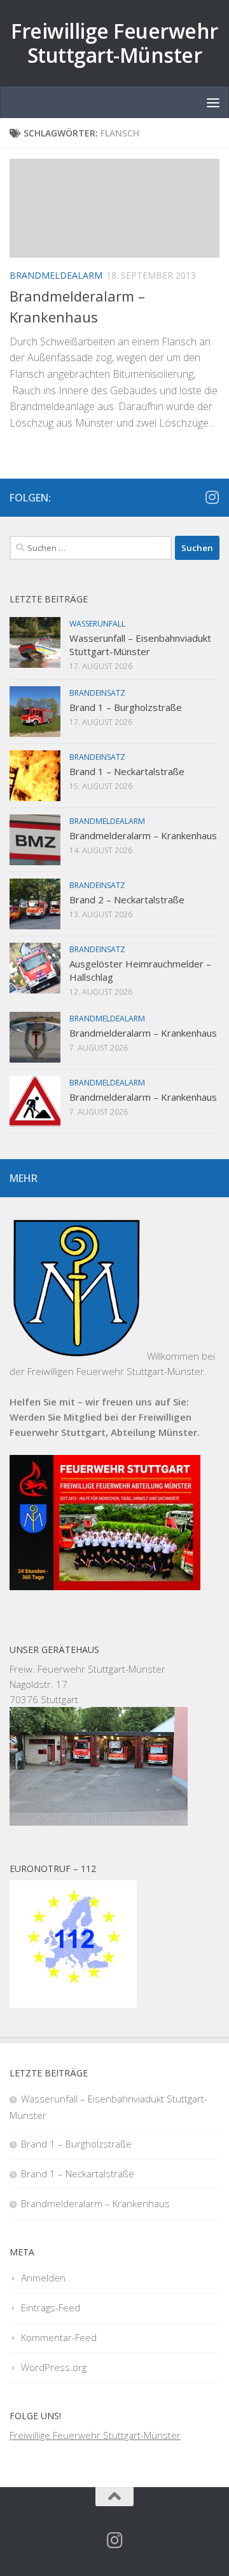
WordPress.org (54, 2367)
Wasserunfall (97, 624)
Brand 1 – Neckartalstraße (127, 771)
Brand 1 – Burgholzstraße (126, 707)
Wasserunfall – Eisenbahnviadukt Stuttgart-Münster (140, 645)
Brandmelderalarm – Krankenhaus (143, 835)
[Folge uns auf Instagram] (212, 497)
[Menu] (213, 102)
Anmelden (43, 2278)
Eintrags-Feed (51, 2307)
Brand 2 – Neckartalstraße (127, 900)
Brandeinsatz (97, 693)
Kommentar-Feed (59, 2337)
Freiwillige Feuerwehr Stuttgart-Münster (114, 43)
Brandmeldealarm (56, 275)
